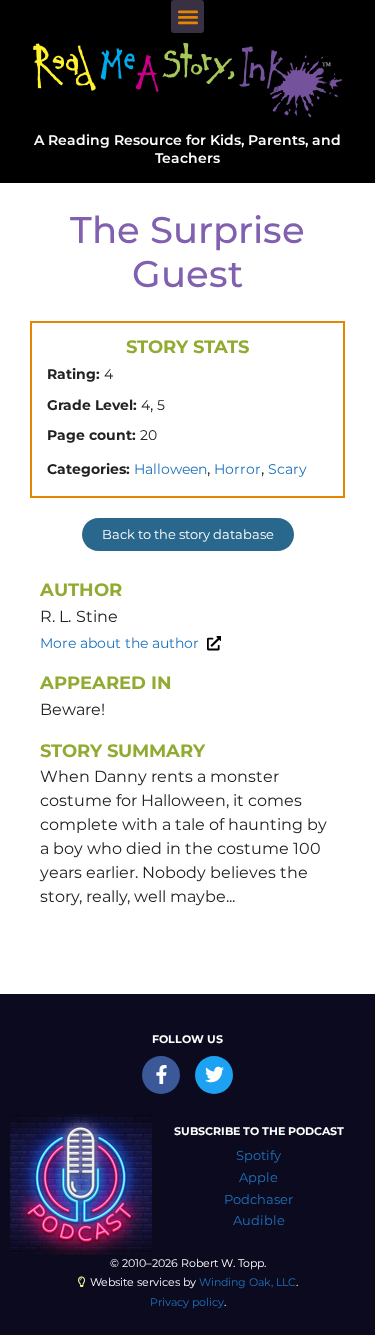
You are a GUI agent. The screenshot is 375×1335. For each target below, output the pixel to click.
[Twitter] (214, 1075)
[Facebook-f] (161, 1075)
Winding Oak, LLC (247, 1282)
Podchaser (258, 1199)
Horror (237, 469)
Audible (259, 1220)
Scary (287, 469)
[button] (187, 16)
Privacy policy (187, 1302)
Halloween (170, 469)
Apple (258, 1177)
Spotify (258, 1155)
